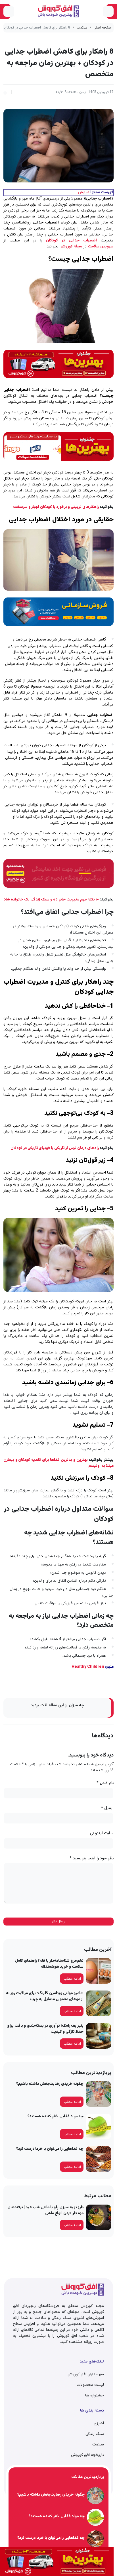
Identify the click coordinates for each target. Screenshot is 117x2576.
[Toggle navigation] (108, 11)
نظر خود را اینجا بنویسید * (92, 1859)
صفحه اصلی (103, 28)
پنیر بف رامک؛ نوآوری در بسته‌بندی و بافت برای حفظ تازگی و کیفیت (45, 2029)
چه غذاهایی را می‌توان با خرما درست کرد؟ (50, 2149)
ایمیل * (107, 1809)
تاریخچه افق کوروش (87, 2455)
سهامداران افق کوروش (86, 2374)
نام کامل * (105, 1783)
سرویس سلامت (101, 247)
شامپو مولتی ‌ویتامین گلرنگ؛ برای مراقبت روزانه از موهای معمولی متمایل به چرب (45, 1996)
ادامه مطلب (72, 1979)
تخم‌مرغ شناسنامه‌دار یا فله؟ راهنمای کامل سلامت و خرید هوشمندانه (49, 1964)
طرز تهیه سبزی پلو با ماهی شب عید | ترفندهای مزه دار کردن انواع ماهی (45, 2210)
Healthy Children (88, 1667)
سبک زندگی (95, 2434)
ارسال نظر (59, 1922)
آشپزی (99, 2423)
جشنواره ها (95, 2396)
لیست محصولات (90, 2385)
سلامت (82, 28)
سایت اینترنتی (102, 1834)
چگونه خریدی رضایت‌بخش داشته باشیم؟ (50, 2084)
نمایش (84, 192)
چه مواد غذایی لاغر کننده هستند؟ (56, 2116)
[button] (5, 92)
